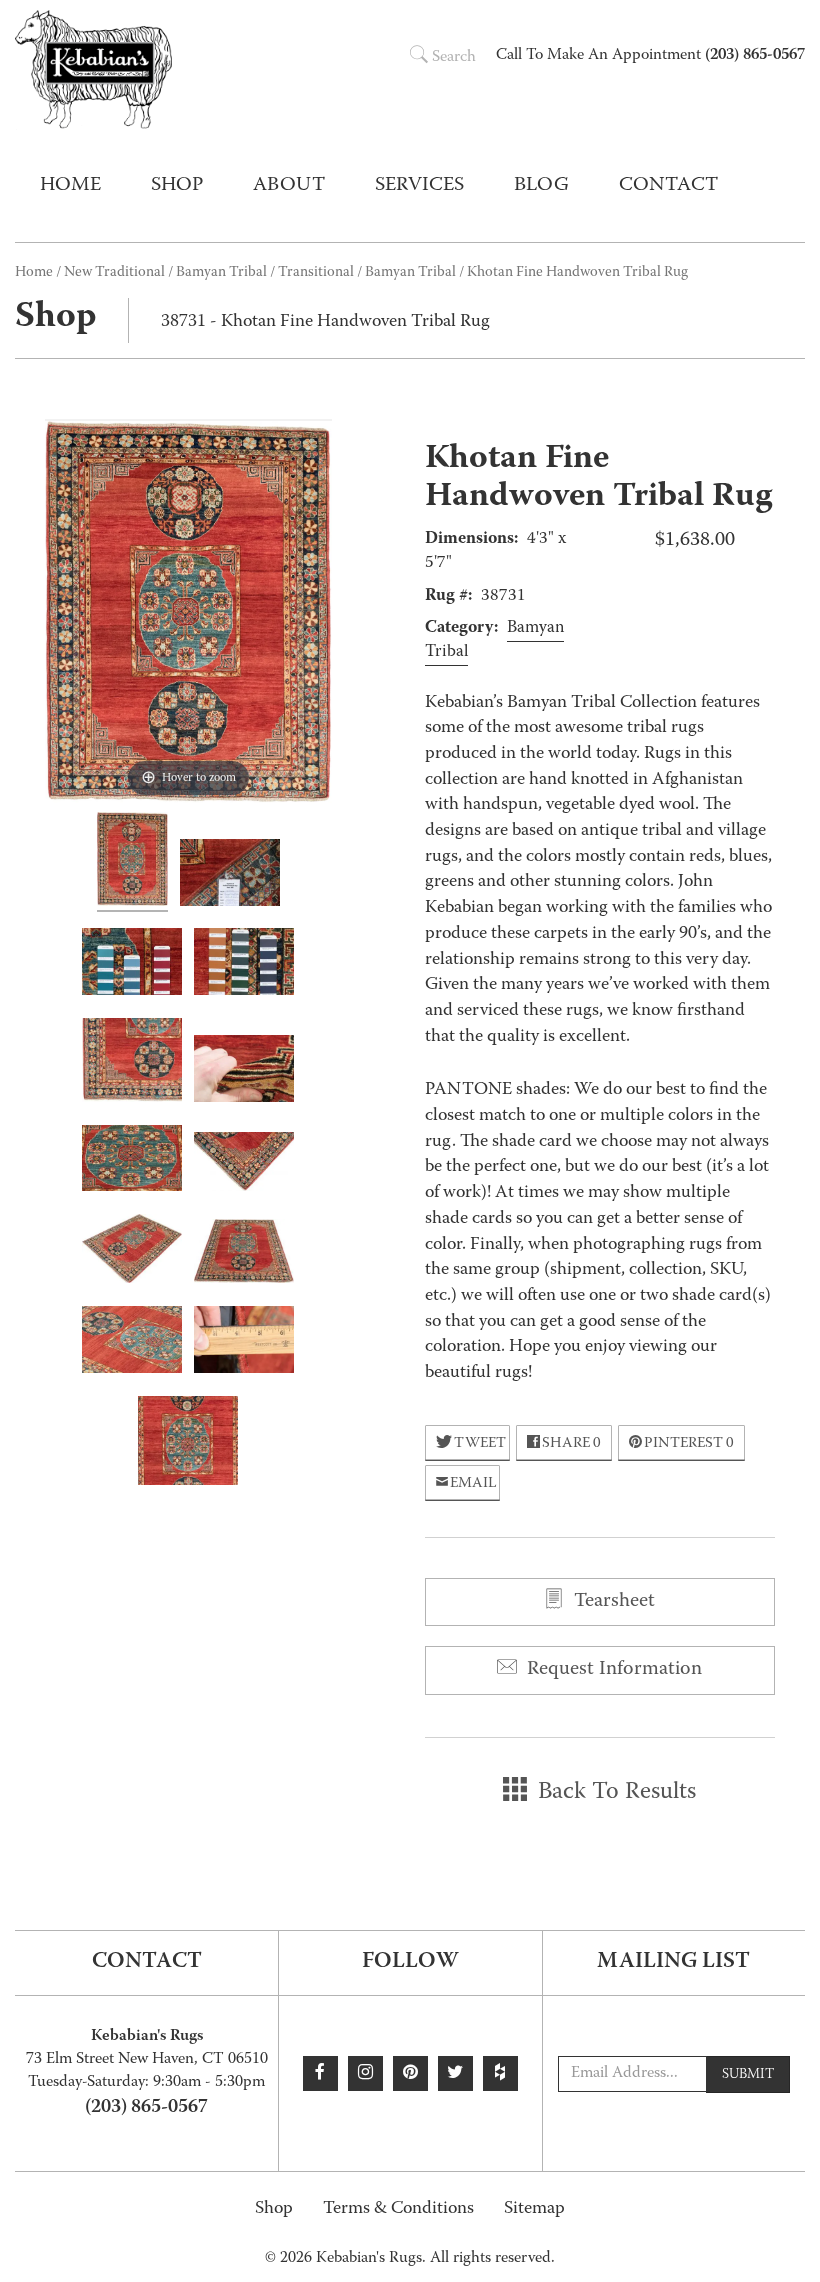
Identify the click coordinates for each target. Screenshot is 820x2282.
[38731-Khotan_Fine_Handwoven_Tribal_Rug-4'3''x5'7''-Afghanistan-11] (132, 964)
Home (70, 186)
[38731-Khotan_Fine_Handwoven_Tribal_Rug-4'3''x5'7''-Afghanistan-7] (244, 1071)
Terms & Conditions (398, 2209)
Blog (541, 186)
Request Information (612, 1670)
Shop (274, 2209)
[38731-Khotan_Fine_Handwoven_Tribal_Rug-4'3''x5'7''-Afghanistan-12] (244, 964)
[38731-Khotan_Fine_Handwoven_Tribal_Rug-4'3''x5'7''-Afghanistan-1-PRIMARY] (132, 862)
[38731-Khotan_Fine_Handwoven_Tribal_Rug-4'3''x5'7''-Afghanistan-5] (132, 1161)
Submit (748, 2075)
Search (454, 58)
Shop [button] (177, 186)
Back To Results (614, 1793)
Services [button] (419, 186)
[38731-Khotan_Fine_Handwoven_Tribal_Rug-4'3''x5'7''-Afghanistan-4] (244, 1164)
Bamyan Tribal (410, 273)
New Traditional (114, 273)
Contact (668, 186)
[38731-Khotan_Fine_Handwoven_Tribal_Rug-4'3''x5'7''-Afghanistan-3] (132, 1251)
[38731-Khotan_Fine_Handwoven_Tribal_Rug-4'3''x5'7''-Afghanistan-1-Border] (132, 1063)
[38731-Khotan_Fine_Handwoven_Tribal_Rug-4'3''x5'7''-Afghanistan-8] (244, 1342)
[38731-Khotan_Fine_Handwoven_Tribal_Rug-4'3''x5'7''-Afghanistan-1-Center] (188, 1443)
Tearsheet (612, 1602)
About (289, 186)
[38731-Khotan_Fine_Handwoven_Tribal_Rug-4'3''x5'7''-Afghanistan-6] (132, 1342)
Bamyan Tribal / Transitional (265, 273)
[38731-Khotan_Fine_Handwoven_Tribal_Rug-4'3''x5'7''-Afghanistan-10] (230, 875)
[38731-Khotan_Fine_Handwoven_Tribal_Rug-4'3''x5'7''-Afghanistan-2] (244, 1254)
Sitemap (534, 2209)
